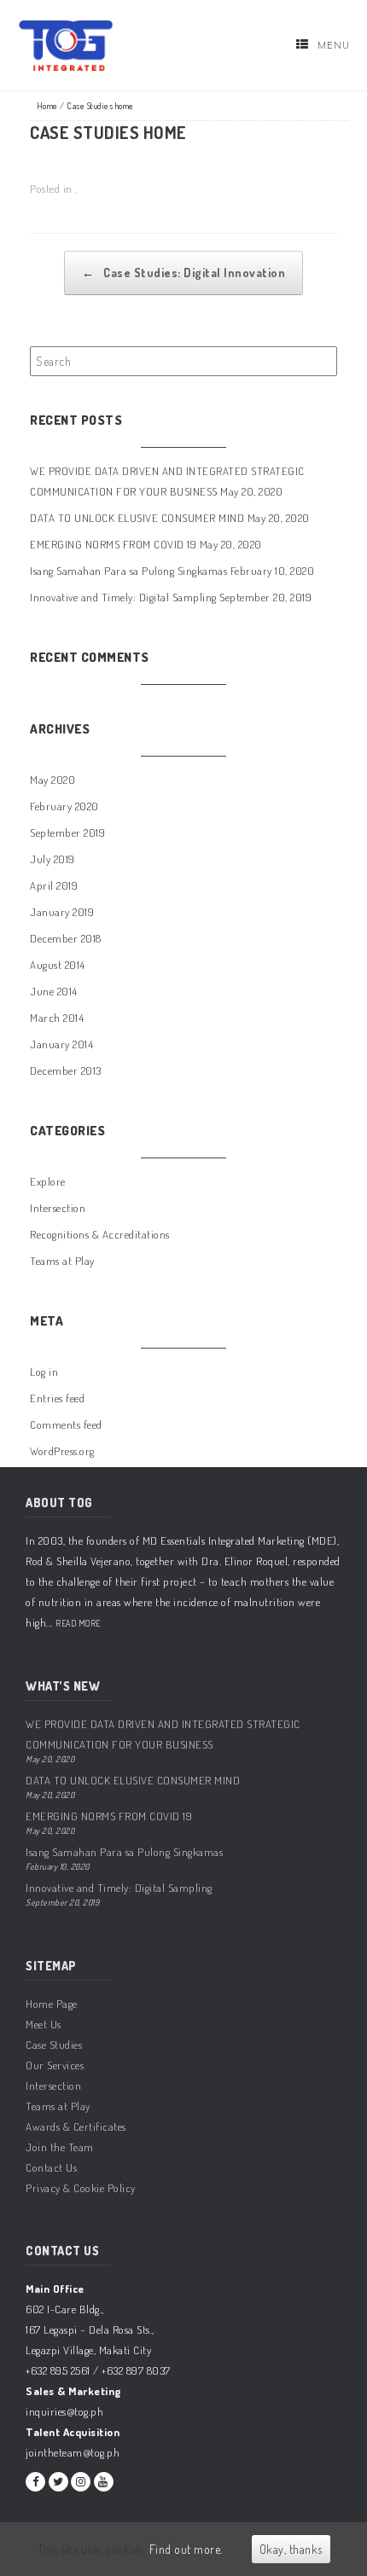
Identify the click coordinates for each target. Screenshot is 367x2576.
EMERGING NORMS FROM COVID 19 (113, 544)
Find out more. (186, 2549)
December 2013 (66, 1070)
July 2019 (52, 859)
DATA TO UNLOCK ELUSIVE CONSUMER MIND (137, 518)
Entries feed (57, 1398)
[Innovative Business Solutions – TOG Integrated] (66, 46)
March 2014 (57, 1018)
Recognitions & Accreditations (100, 1234)
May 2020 (52, 780)
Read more (78, 1623)
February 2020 (64, 806)
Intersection (58, 1208)
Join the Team (60, 2147)
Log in (44, 1372)
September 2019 (67, 833)
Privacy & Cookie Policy (81, 2188)
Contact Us (51, 2167)
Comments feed (66, 1424)
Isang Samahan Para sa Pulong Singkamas (128, 571)
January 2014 (61, 1044)
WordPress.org (62, 1451)
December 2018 (66, 938)
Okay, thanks (291, 2549)
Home (47, 106)
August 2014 (58, 965)
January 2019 (62, 912)
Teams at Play (62, 1261)
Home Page (52, 2004)
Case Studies (54, 2045)
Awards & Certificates (76, 2126)
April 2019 (54, 885)
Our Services (55, 2065)
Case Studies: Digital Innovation (183, 273)
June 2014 (54, 991)
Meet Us (44, 2024)
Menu (334, 45)
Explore (48, 1181)
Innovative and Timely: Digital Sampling (123, 597)
